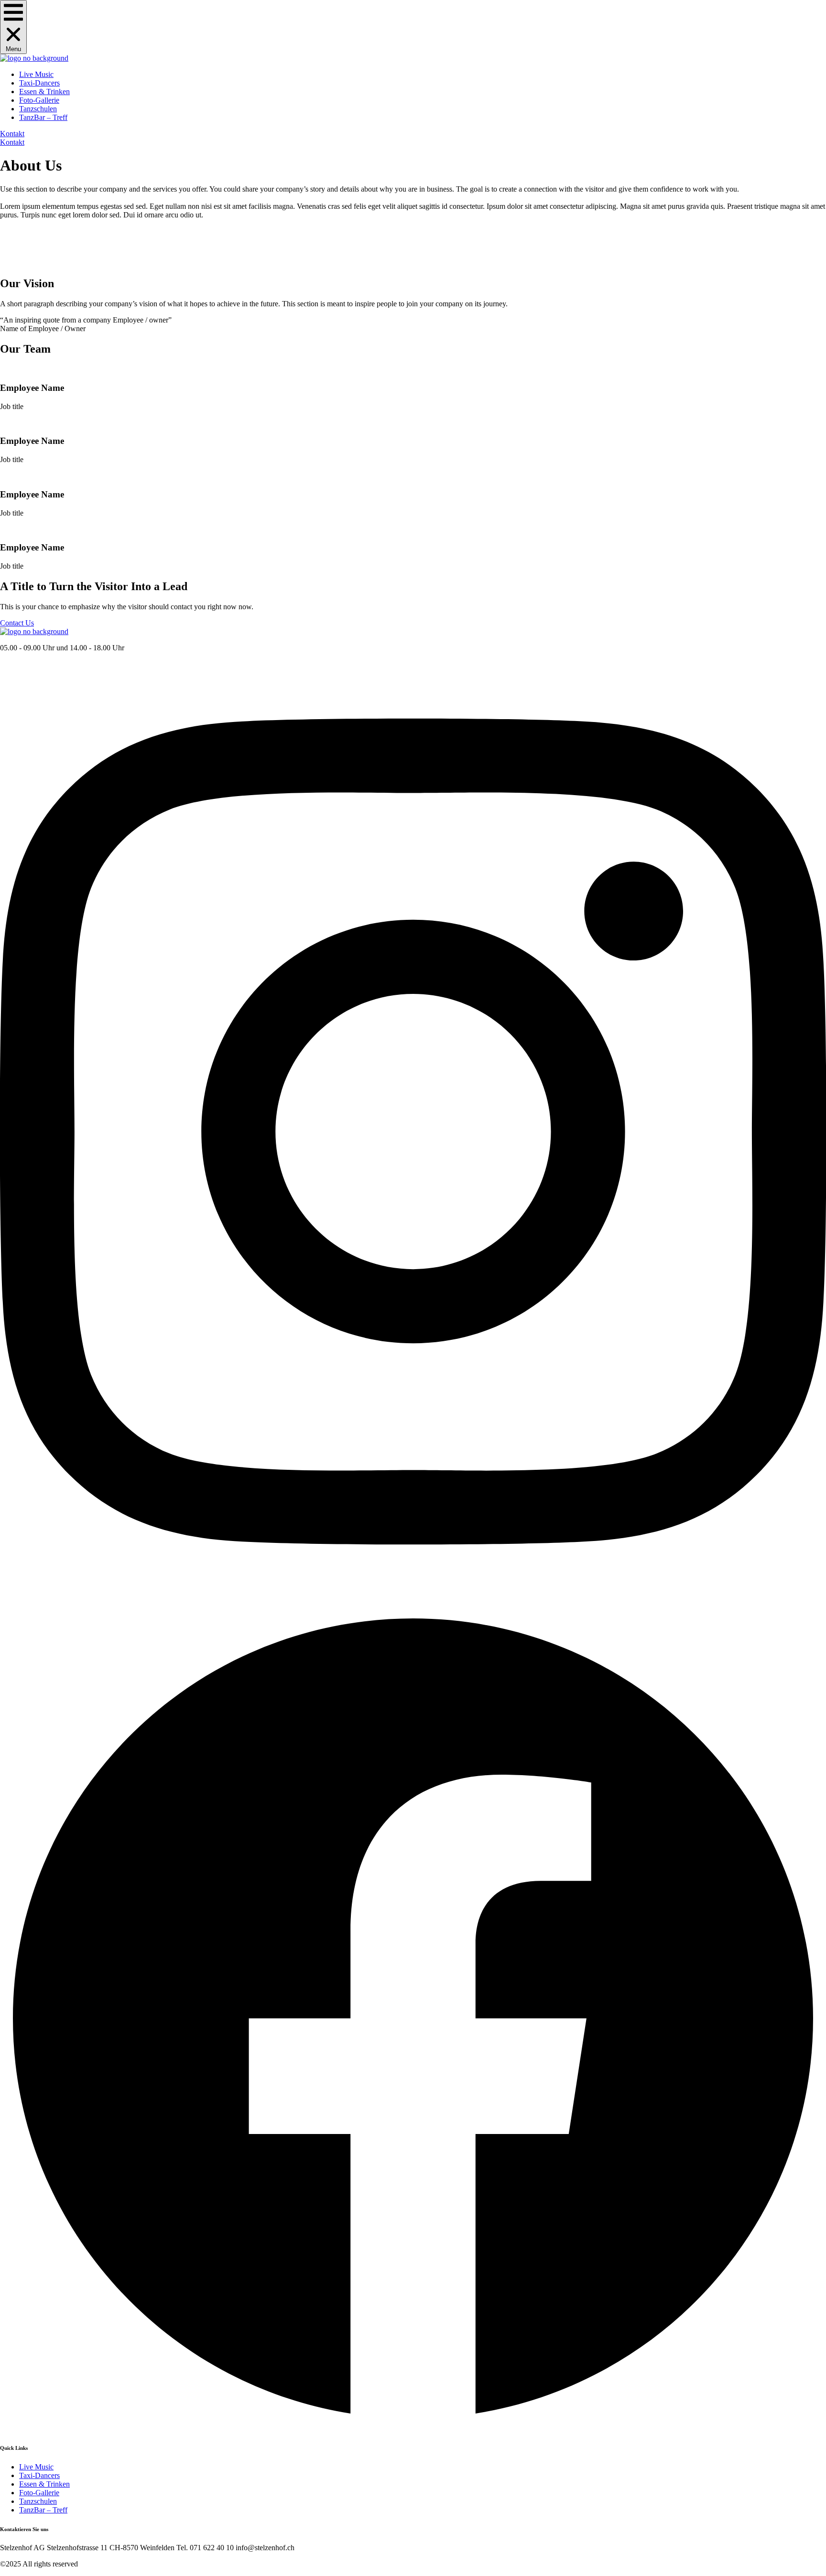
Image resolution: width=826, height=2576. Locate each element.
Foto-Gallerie (39, 100)
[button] (13, 27)
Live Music (36, 74)
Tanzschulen (38, 109)
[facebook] (413, 2429)
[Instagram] (413, 1601)
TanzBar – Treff (43, 117)
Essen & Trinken (44, 92)
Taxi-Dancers (39, 83)
